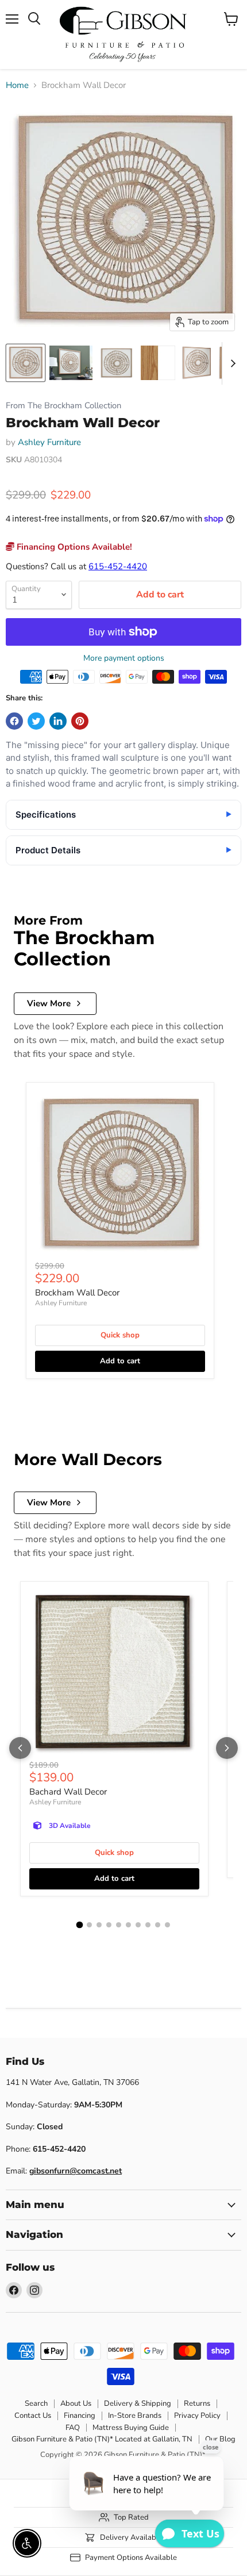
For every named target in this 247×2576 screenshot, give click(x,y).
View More (49, 1003)
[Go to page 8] (148, 1925)
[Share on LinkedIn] (58, 721)
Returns (197, 2403)
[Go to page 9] (158, 1925)
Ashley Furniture (49, 442)
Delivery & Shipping (138, 2403)
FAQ (73, 2428)
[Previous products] (20, 1748)
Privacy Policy (197, 2416)
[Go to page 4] (109, 1925)
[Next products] (227, 1748)
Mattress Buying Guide (131, 2428)
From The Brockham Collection (63, 406)
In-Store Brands (135, 2416)
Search (36, 2403)
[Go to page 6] (128, 1925)
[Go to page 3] (99, 1925)
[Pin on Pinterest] (80, 721)
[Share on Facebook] (14, 721)
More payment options (124, 658)
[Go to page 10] (167, 1925)
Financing (80, 2416)
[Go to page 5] (119, 1925)
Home (17, 85)
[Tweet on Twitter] (36, 721)
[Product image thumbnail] (71, 363)
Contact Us (33, 2416)
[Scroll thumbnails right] (231, 363)
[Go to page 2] (89, 1925)
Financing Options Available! (73, 547)
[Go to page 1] (80, 1925)
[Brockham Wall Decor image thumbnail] (26, 363)
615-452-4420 (118, 566)
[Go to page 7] (138, 1925)
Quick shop (120, 1335)
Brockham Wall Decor (77, 1293)
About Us (76, 2403)
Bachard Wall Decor (68, 1792)
